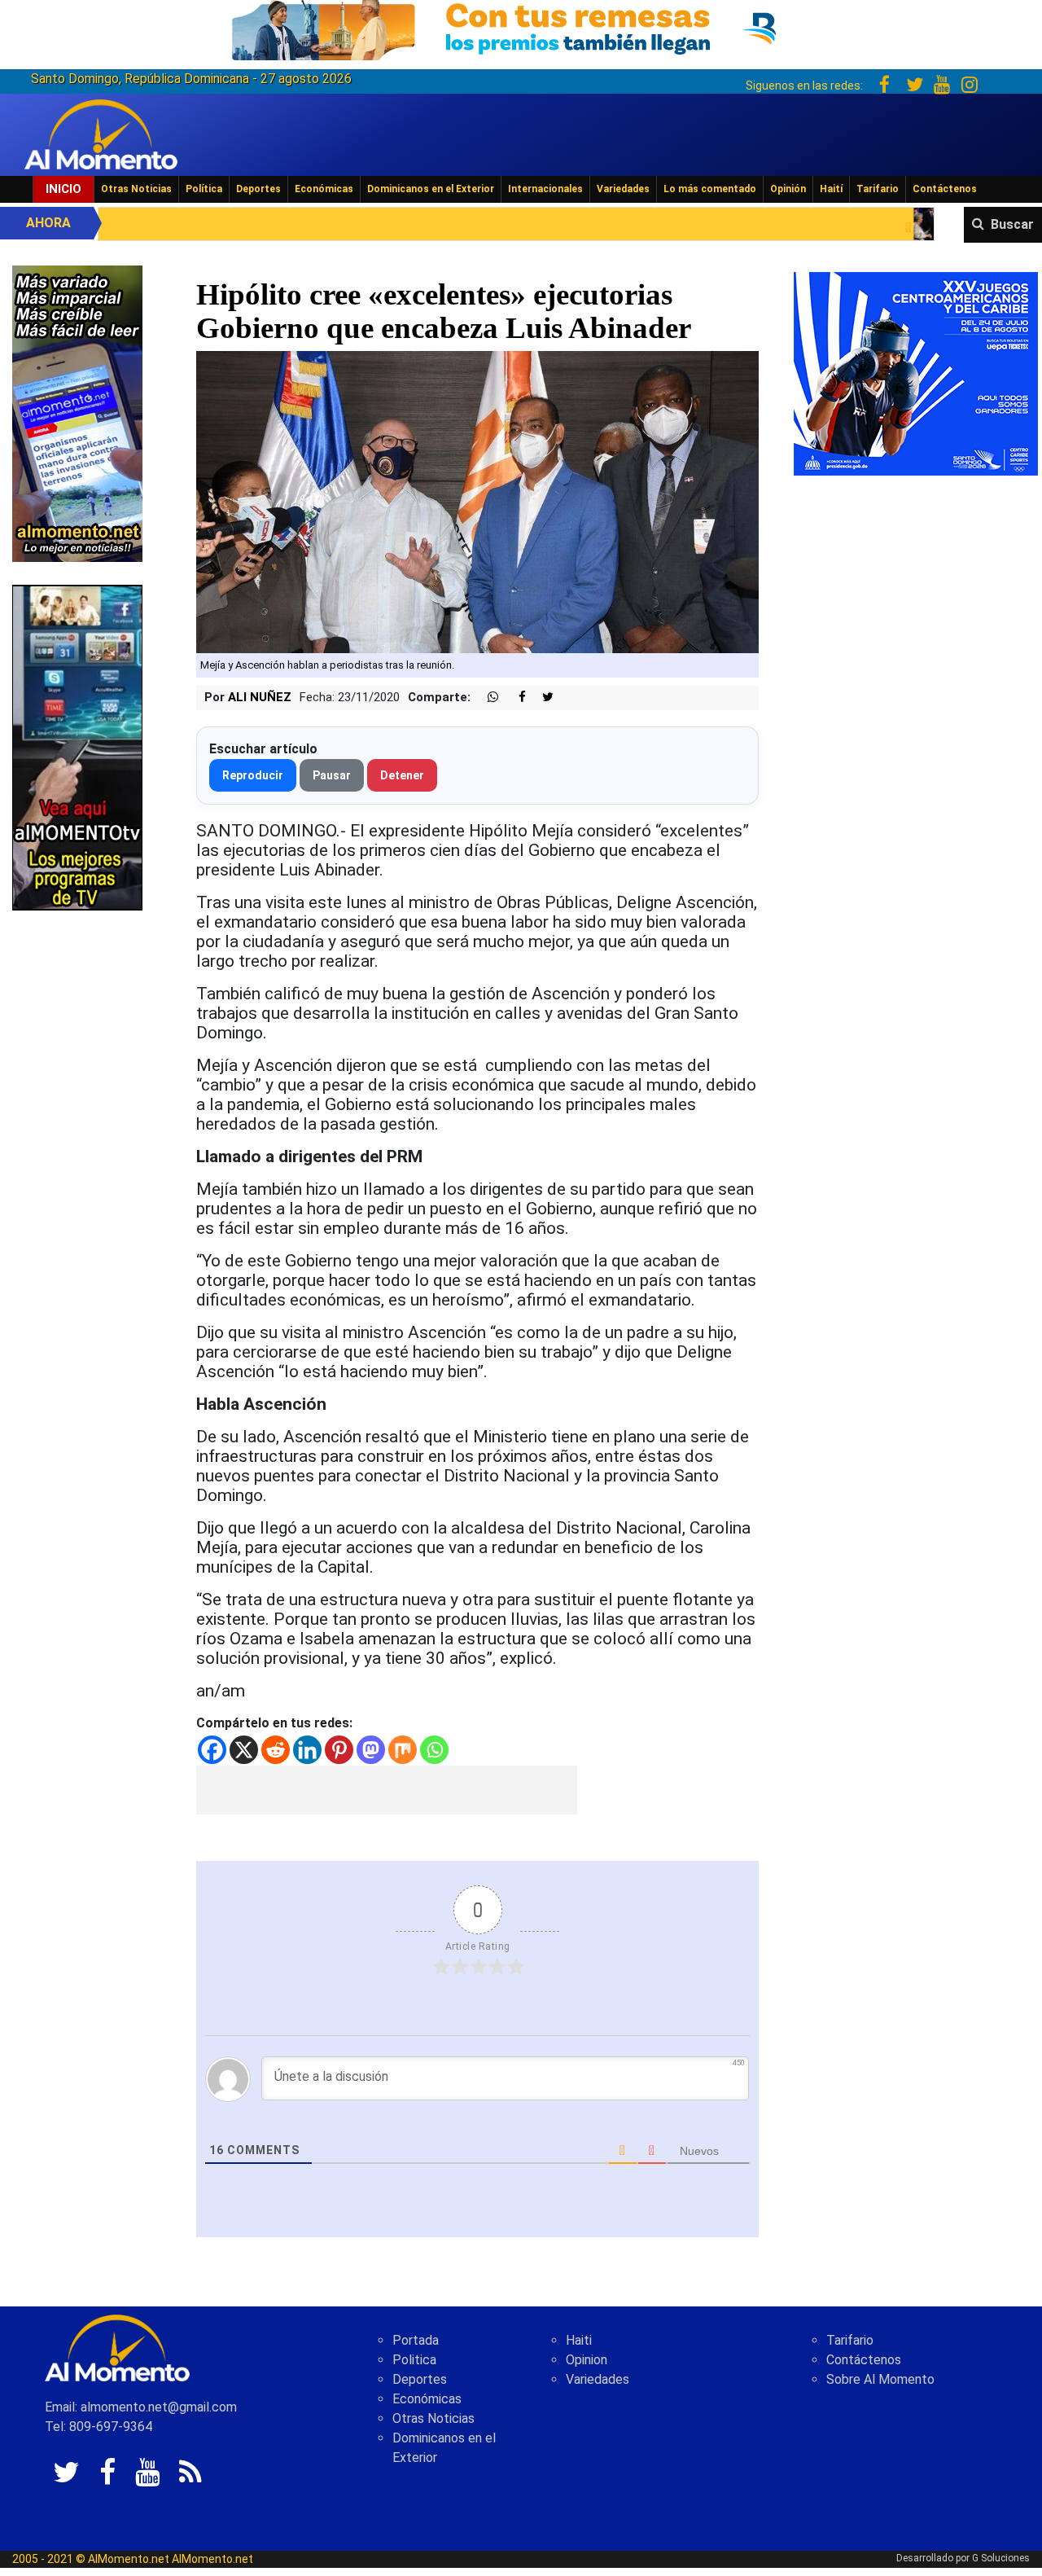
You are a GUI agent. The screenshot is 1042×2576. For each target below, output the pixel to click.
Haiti (579, 2340)
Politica (414, 2360)
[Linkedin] (307, 1750)
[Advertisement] (387, 1790)
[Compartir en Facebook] (514, 698)
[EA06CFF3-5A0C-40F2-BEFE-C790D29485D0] (77, 746)
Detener (402, 775)
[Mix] (403, 1750)
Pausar (332, 775)
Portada (416, 2340)
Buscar (1012, 224)
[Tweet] (541, 698)
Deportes (258, 189)
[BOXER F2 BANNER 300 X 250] (916, 373)
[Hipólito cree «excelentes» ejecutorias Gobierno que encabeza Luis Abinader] (477, 501)
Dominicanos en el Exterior (431, 189)
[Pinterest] (339, 1750)
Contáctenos (945, 189)
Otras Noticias (136, 189)
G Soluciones (1001, 2558)
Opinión (788, 189)
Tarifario (878, 189)
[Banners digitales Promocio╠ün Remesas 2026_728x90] (521, 27)
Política (204, 189)
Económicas (324, 189)
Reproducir (253, 775)
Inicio (63, 189)
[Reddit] (276, 1750)
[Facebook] (212, 1750)
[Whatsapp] (434, 1750)
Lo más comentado (710, 189)
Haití (831, 189)
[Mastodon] (371, 1750)
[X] (244, 1750)
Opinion (587, 2360)
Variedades (623, 189)
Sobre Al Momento (880, 2379)
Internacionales (545, 189)
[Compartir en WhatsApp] (486, 698)
